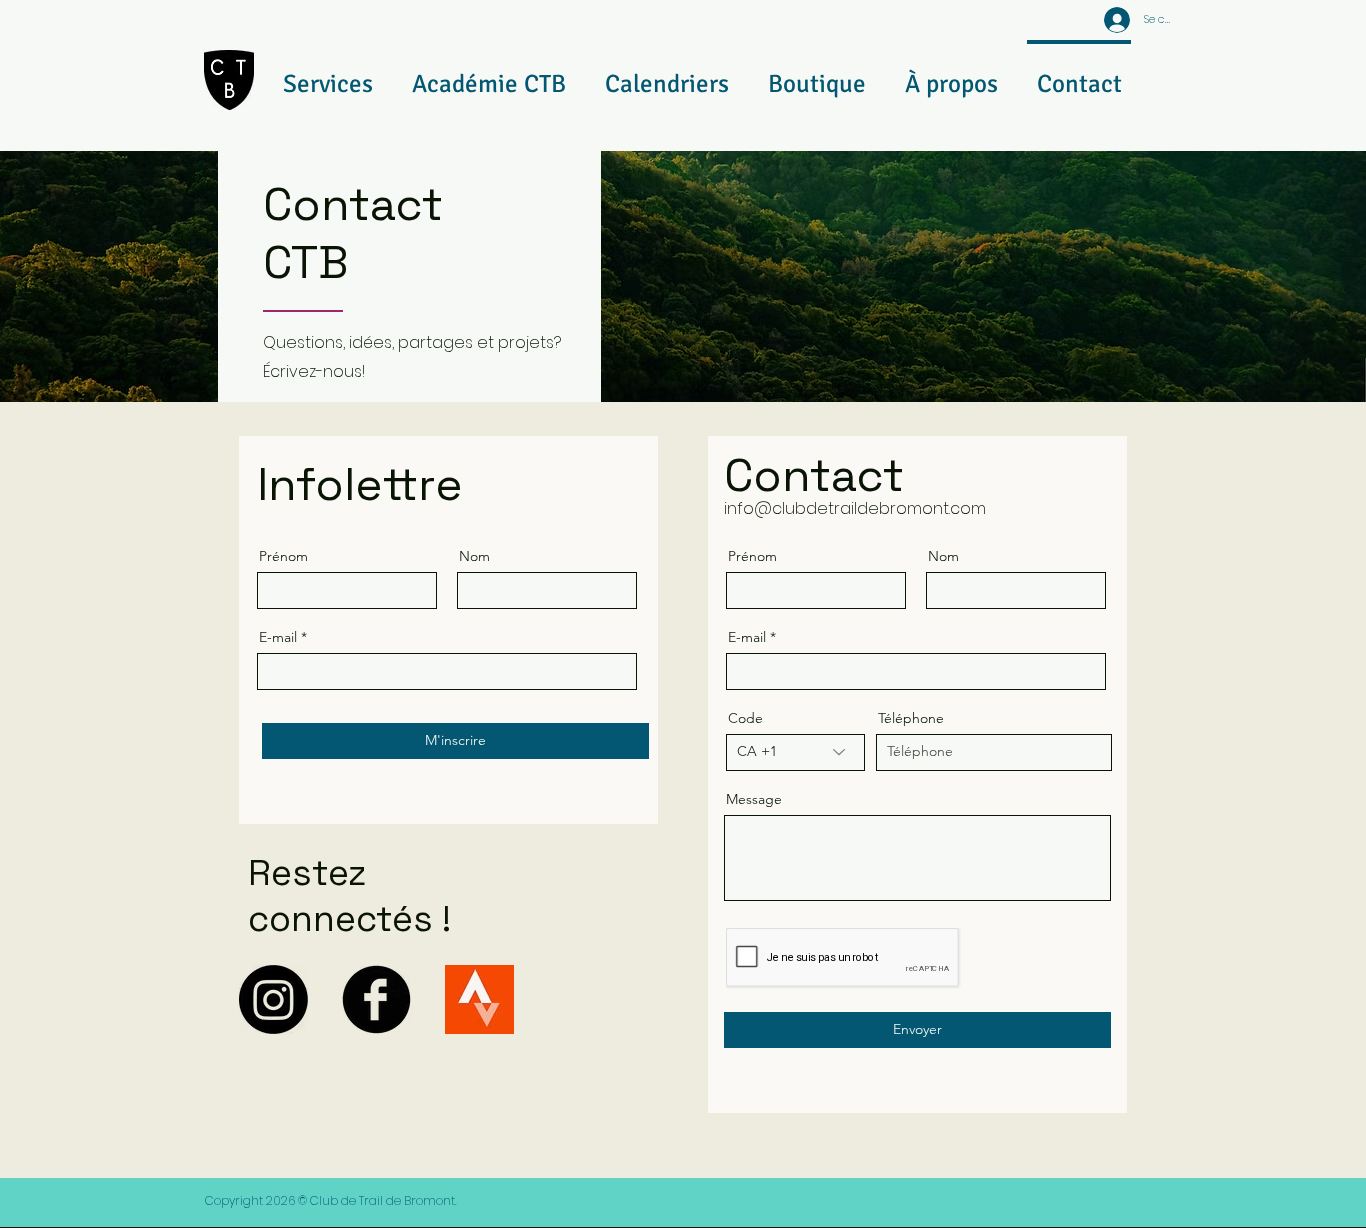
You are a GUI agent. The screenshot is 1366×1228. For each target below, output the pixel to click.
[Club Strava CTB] (479, 999)
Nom (474, 556)
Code (745, 718)
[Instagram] (273, 999)
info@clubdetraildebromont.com (855, 508)
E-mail (278, 637)
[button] (327, 75)
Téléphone (911, 718)
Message (754, 799)
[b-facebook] (376, 999)
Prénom (283, 556)
